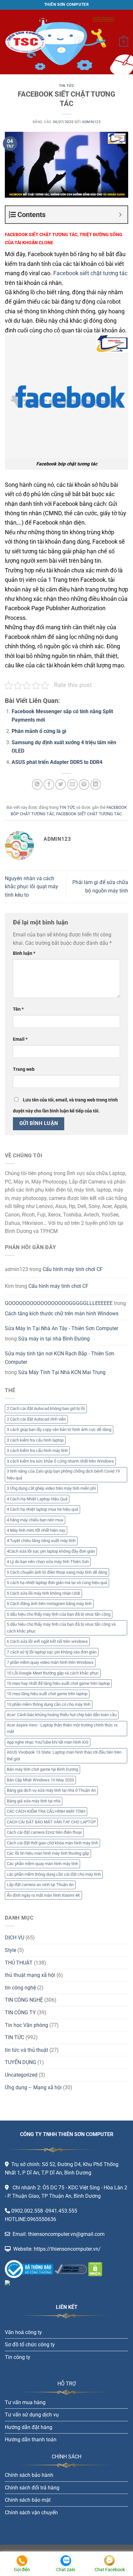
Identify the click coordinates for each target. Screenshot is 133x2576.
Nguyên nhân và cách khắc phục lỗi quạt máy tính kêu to (31, 887)
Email (20, 1039)
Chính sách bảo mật (28, 2500)
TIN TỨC (67, 86)
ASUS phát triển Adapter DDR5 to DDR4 (57, 762)
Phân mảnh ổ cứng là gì (39, 731)
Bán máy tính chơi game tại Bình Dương (42, 1769)
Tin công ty (18, 2357)
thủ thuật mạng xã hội (30, 1975)
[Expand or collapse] (120, 215)
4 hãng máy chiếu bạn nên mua (35, 1520)
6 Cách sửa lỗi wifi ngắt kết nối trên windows (47, 1641)
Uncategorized (21, 2075)
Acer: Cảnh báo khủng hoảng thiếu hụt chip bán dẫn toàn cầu (62, 1715)
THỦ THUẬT (19, 1963)
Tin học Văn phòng (26, 2025)
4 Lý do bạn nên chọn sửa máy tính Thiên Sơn (48, 1562)
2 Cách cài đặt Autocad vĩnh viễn (36, 1419)
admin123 (91, 122)
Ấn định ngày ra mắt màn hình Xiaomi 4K (43, 1895)
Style (10, 1950)
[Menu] (80, 42)
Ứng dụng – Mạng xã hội (33, 2087)
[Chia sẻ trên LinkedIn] (96, 784)
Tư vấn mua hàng (25, 2402)
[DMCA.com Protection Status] (95, 2269)
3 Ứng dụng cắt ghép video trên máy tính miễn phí (51, 1488)
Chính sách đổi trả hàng (32, 2488)
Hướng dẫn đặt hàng (29, 2427)
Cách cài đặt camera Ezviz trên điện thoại (44, 1832)
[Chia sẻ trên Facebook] (49, 784)
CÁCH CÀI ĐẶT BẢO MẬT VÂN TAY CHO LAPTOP (51, 1822)
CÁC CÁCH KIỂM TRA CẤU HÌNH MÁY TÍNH (46, 1811)
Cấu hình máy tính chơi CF (73, 1269)
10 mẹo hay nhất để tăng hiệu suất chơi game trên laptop (58, 1683)
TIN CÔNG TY (20, 2013)
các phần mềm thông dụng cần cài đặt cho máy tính (54, 1874)
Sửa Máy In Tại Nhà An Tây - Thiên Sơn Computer (61, 1328)
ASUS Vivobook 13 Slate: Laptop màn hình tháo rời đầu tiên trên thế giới (64, 1755)
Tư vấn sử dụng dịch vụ (32, 2415)
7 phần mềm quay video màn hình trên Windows (50, 1662)
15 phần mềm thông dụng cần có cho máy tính (49, 1704)
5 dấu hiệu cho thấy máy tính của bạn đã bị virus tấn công (59, 1614)
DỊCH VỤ (15, 1938)
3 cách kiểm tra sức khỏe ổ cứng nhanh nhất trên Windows (60, 1461)
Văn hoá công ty (23, 2332)
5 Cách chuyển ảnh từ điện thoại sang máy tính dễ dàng (57, 1572)
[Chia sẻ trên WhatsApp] (37, 784)
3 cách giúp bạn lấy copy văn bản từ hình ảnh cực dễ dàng (59, 1429)
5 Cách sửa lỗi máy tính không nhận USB (43, 1593)
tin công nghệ (20, 1988)
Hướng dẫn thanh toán (31, 2440)
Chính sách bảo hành (29, 2475)
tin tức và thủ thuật (26, 2050)
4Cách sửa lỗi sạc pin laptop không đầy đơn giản (51, 1551)
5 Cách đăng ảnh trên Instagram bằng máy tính (49, 1604)
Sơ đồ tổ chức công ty (30, 2345)
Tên (18, 1009)
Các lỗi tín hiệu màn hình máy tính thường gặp (48, 1853)
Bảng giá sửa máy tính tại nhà (34, 1801)
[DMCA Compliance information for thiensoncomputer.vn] (71, 2269)
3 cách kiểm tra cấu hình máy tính (37, 1450)
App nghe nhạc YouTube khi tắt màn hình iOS (48, 1742)
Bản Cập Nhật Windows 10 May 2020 (40, 1780)
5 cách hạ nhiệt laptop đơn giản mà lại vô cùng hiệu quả (57, 1583)
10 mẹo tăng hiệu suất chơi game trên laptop (47, 1694)
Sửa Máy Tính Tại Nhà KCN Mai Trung (62, 1372)
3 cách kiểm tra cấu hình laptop (35, 1440)
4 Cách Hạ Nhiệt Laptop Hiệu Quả (37, 1499)
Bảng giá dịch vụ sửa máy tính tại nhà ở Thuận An (51, 1790)
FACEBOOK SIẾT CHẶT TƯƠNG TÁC (89, 814)
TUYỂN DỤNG (20, 2062)
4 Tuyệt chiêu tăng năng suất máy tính (41, 1541)
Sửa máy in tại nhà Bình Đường (54, 1339)
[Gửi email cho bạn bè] (72, 784)
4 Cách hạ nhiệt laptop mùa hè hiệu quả (42, 1509)
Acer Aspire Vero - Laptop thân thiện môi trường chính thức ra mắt (62, 1728)
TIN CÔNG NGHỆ (24, 2000)
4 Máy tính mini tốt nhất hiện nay (36, 1530)
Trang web (24, 1069)
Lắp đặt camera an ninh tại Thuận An (40, 1885)
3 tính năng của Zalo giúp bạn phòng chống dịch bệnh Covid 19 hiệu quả (63, 1474)
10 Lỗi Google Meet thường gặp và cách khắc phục (53, 1673)
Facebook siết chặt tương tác (90, 273)
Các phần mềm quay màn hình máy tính (42, 1864)
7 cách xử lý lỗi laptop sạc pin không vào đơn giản (52, 1652)
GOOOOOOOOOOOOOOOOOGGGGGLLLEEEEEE (59, 1303)
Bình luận (24, 953)
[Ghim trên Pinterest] (84, 784)
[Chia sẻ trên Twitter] (61, 784)
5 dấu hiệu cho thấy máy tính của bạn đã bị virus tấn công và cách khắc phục (61, 1627)
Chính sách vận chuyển (31, 2513)
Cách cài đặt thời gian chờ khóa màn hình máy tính (52, 1843)
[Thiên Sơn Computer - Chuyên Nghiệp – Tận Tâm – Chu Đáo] (37, 42)
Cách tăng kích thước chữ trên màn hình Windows (62, 1314)
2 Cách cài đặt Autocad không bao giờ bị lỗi (46, 1408)
